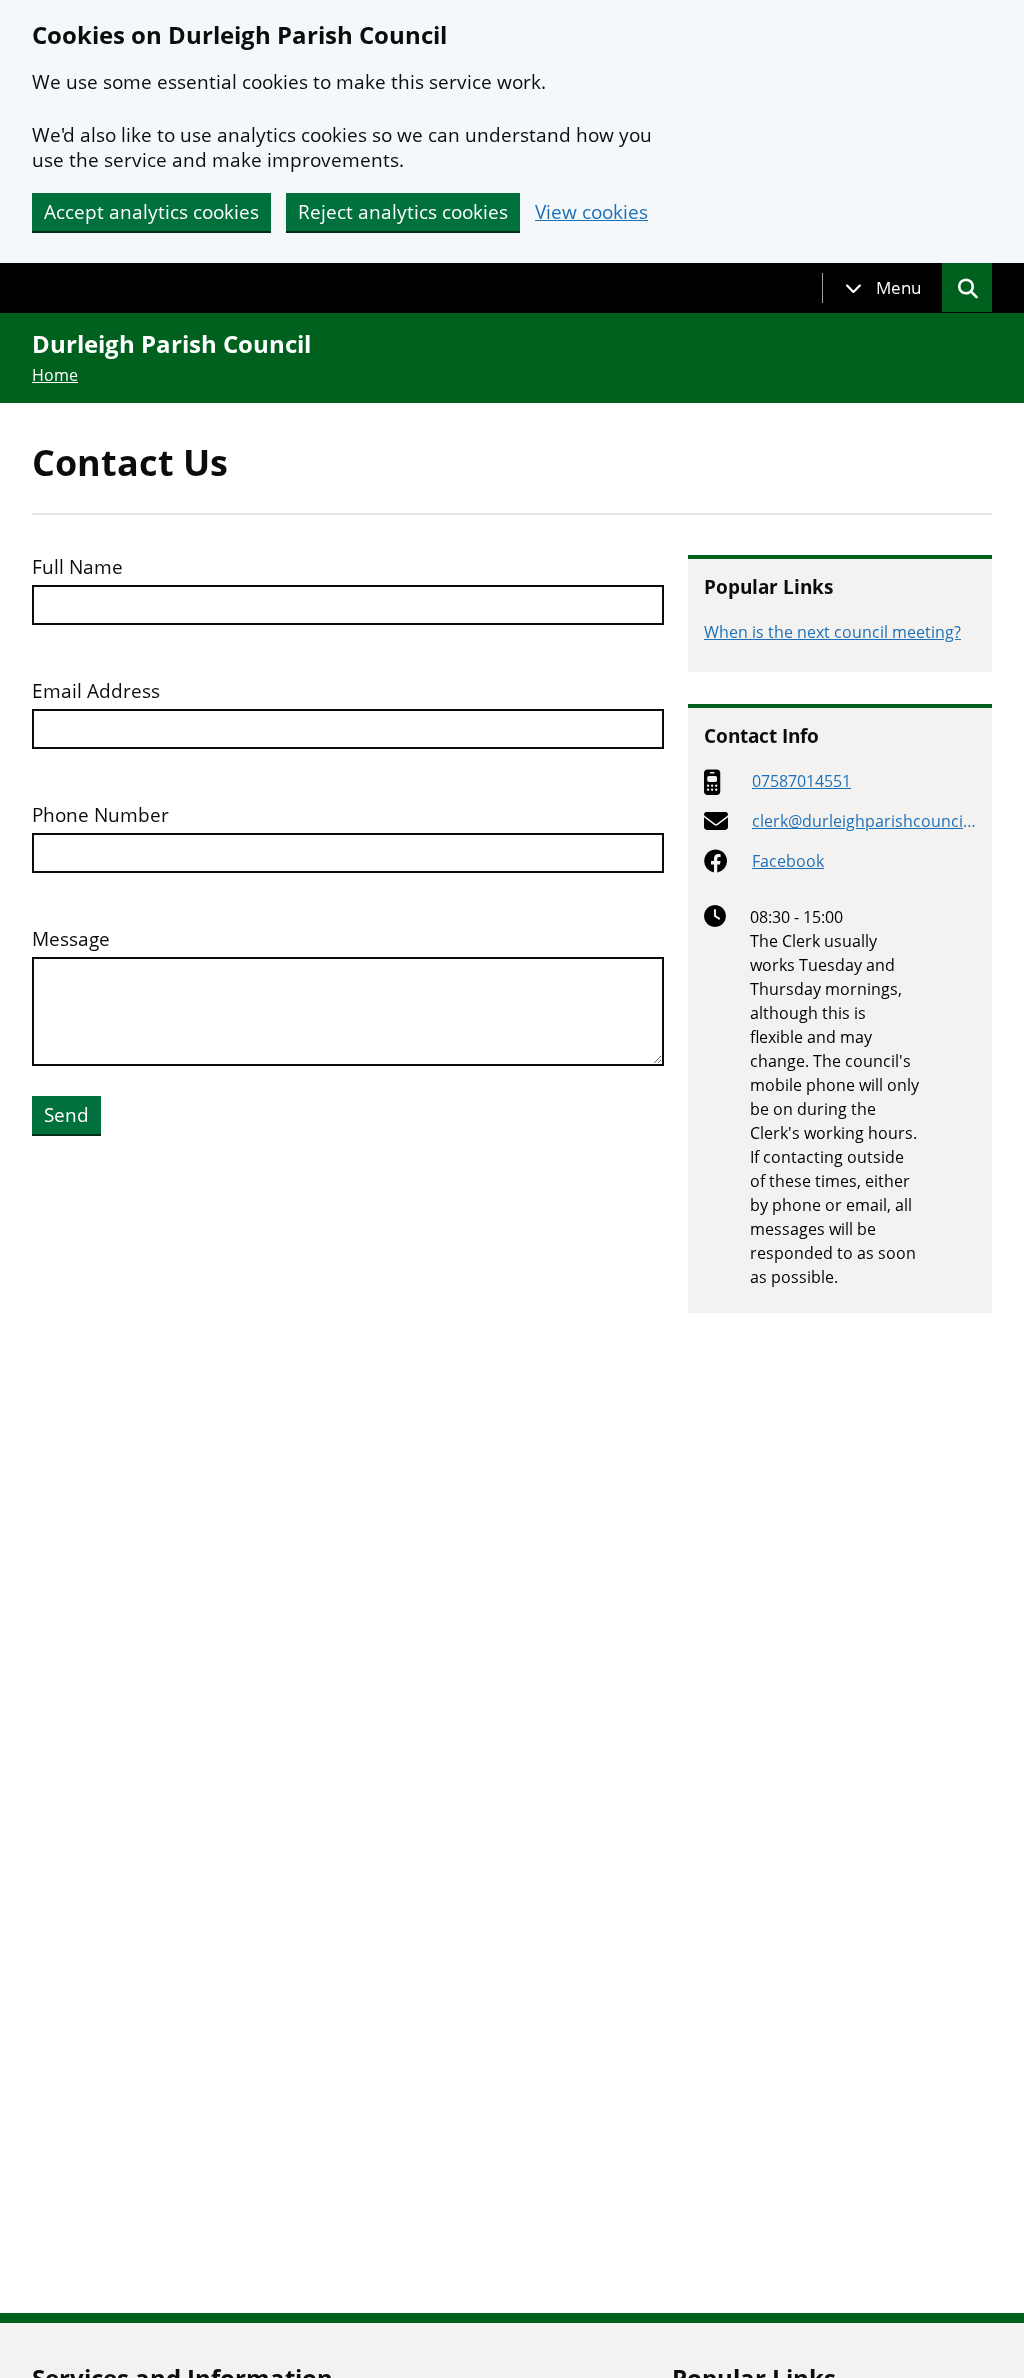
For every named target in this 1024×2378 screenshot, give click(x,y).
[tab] (883, 288)
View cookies (591, 212)
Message (71, 939)
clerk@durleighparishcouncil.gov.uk (861, 821)
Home (55, 375)
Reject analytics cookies (403, 212)
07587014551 (801, 781)
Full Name (77, 567)
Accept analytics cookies (151, 212)
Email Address (96, 691)
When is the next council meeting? (832, 632)
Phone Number (100, 815)
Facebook (788, 861)
